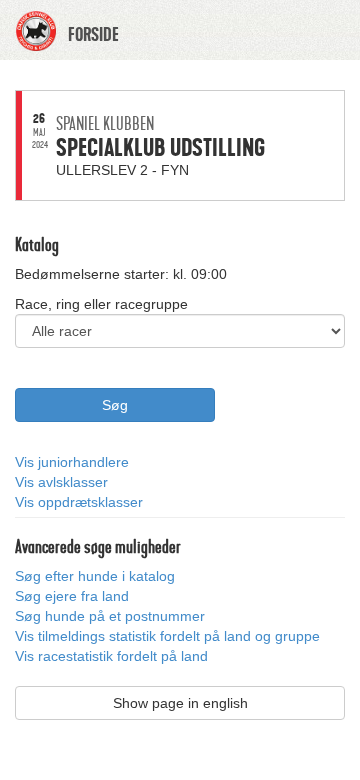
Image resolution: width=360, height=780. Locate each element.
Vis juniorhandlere (72, 462)
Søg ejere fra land (72, 596)
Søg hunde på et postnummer (110, 616)
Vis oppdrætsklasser (79, 502)
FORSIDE (93, 35)
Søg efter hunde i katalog (95, 576)
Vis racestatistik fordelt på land (111, 656)
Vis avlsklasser (61, 482)
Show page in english (180, 703)
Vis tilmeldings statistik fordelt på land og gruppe (167, 636)
